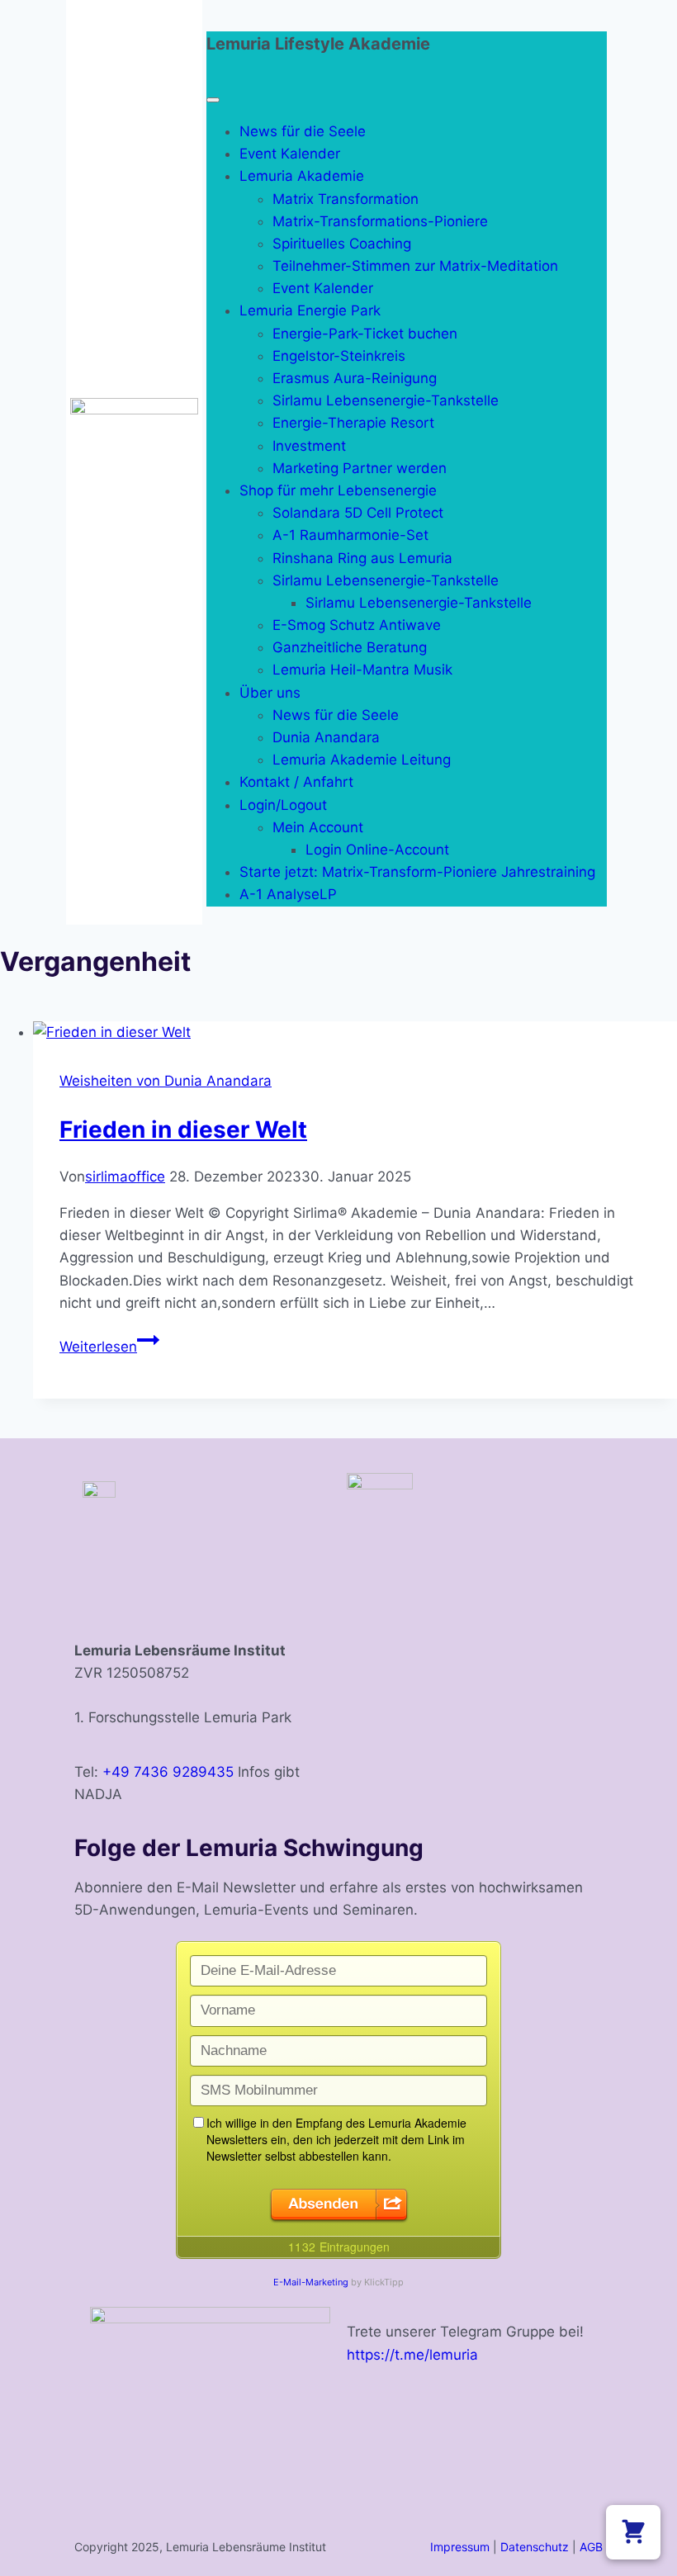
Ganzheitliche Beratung (350, 647)
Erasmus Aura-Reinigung (355, 378)
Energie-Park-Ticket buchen (365, 334)
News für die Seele (303, 131)
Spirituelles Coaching (342, 244)
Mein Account (318, 827)
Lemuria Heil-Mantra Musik (362, 670)
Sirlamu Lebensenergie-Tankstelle (386, 400)
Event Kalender (290, 154)
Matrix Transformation (346, 199)
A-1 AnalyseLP (288, 894)
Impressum (460, 2547)
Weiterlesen (109, 1347)
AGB (591, 2547)
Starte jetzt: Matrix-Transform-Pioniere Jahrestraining (417, 872)
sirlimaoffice (125, 1177)
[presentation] (355, 1032)
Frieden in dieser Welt (183, 1129)
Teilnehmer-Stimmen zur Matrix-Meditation (415, 266)
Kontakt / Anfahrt (296, 782)
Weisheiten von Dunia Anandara (166, 1081)
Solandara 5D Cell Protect (358, 513)
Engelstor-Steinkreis (339, 356)
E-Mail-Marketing (311, 2282)
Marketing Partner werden (360, 468)
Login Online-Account (377, 850)
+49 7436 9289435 (168, 1772)
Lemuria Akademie (302, 176)
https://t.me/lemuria (412, 2355)
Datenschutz (535, 2547)
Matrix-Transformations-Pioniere (380, 221)
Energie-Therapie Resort (353, 423)
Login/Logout (283, 805)
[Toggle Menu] (213, 100)
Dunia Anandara (326, 737)
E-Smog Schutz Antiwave (357, 625)
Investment (309, 446)
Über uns (270, 693)
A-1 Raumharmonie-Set (350, 535)
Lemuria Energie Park (310, 310)
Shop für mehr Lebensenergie (338, 490)
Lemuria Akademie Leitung (362, 760)
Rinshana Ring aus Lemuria (362, 558)
